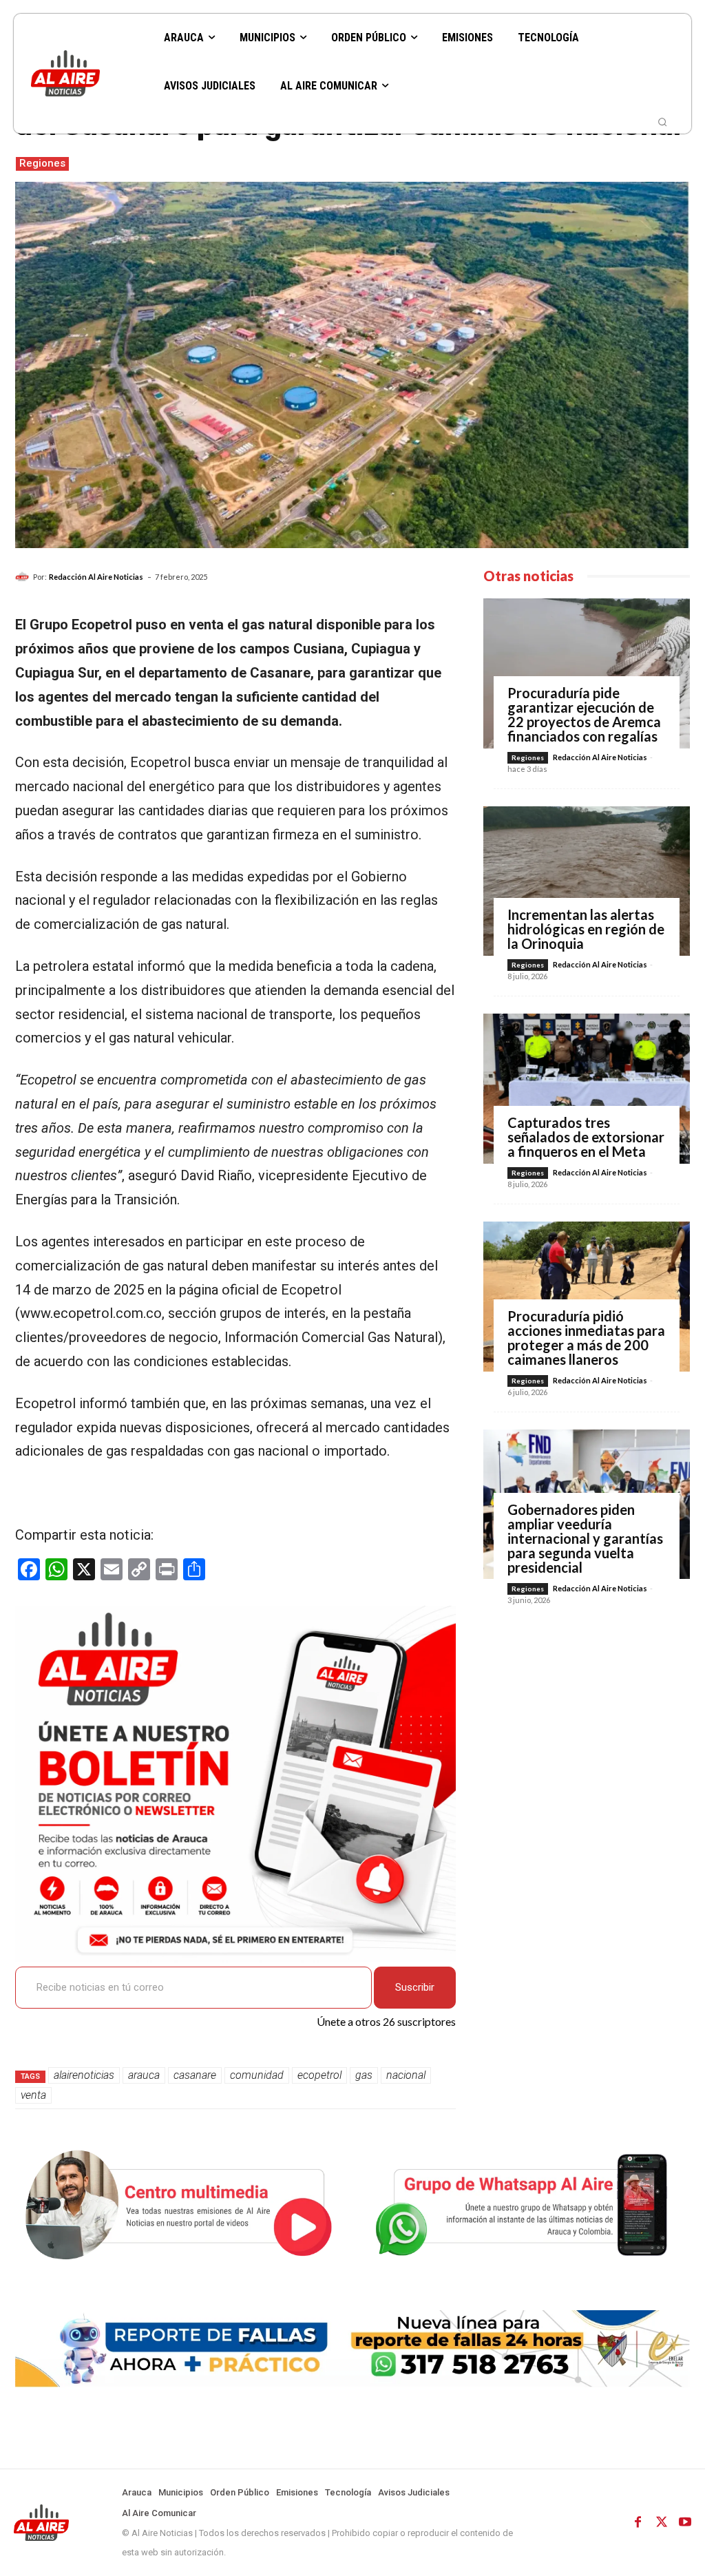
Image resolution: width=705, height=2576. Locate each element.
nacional (406, 2075)
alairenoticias (84, 2075)
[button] (662, 122)
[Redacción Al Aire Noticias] (24, 577)
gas (364, 2075)
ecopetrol (319, 2075)
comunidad (257, 2075)
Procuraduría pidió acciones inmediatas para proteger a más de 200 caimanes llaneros (586, 1338)
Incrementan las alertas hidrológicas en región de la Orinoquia (586, 929)
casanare (195, 2075)
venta (33, 2095)
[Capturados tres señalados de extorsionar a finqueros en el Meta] (587, 1089)
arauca (144, 2075)
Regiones (42, 163)
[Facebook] (638, 2522)
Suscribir (415, 1987)
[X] (662, 2522)
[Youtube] (685, 2522)
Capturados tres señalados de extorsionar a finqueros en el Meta (586, 1137)
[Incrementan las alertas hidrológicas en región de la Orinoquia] (587, 881)
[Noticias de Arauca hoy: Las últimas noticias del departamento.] (87, 73)
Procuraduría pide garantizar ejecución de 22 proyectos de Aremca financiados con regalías (584, 714)
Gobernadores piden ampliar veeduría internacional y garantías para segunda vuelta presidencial (585, 1538)
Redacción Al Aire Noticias (96, 577)
